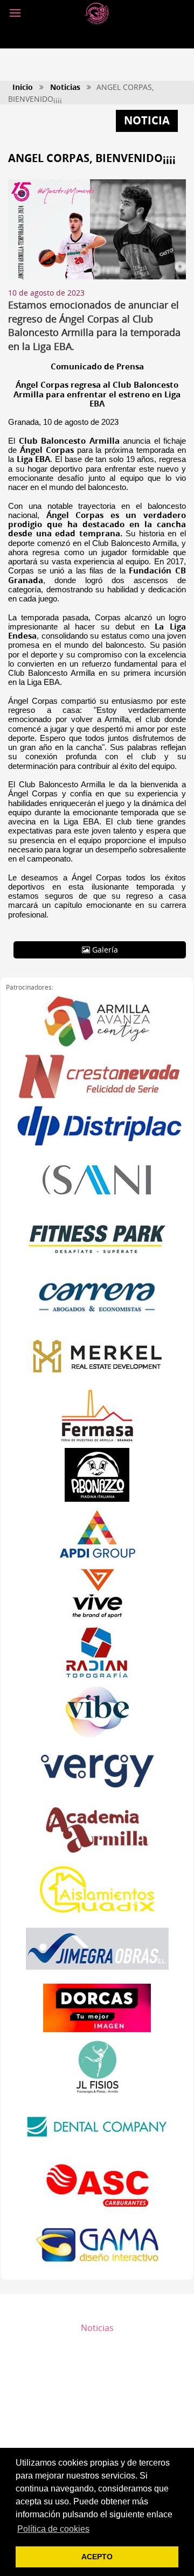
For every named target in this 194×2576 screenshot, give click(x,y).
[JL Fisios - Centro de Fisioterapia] (97, 2067)
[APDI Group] (97, 1534)
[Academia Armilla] (97, 1830)
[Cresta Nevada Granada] (97, 1077)
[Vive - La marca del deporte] (97, 1593)
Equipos (97, 2363)
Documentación (97, 2381)
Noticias (65, 87)
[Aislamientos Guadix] (97, 1889)
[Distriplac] (97, 1126)
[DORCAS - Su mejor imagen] (97, 2008)
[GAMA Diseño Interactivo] (97, 2245)
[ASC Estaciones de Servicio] (97, 2186)
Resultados (97, 2346)
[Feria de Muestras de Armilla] (97, 1416)
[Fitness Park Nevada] (97, 1238)
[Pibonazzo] (97, 1475)
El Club (97, 2311)
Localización (97, 2434)
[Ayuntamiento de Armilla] (97, 1021)
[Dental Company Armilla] (97, 2126)
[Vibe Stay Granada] (97, 1712)
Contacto (97, 2417)
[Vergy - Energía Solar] (97, 1771)
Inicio (23, 87)
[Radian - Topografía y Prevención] (97, 1653)
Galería (104, 950)
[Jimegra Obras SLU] (97, 1949)
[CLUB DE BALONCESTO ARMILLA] (97, 13)
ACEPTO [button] (97, 2557)
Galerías (97, 2399)
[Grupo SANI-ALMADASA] (97, 1179)
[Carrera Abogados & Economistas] (97, 1297)
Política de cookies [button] (53, 2529)
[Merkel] (97, 1356)
